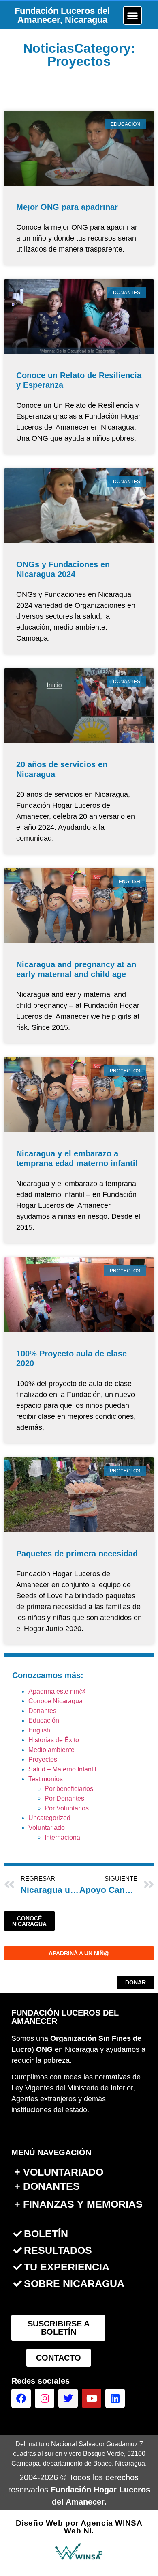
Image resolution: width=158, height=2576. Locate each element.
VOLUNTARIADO (63, 2172)
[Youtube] (92, 2398)
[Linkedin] (115, 2398)
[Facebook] (21, 2398)
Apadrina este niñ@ (57, 1691)
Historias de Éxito (54, 1740)
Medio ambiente (51, 1750)
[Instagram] (45, 2398)
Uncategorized (49, 1818)
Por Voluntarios (67, 1808)
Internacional (63, 1837)
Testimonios (46, 1779)
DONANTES (51, 2186)
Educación (44, 1721)
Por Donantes (64, 1798)
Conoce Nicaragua (56, 1701)
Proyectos (43, 1759)
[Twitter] (68, 2398)
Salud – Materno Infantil (62, 1769)
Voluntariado (47, 1828)
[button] (132, 15)
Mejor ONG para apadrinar (67, 207)
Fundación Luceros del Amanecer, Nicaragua (62, 15)
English (39, 1730)
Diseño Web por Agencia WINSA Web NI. (79, 2527)
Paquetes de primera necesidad (77, 1554)
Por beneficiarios (69, 1789)
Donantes (42, 1711)
